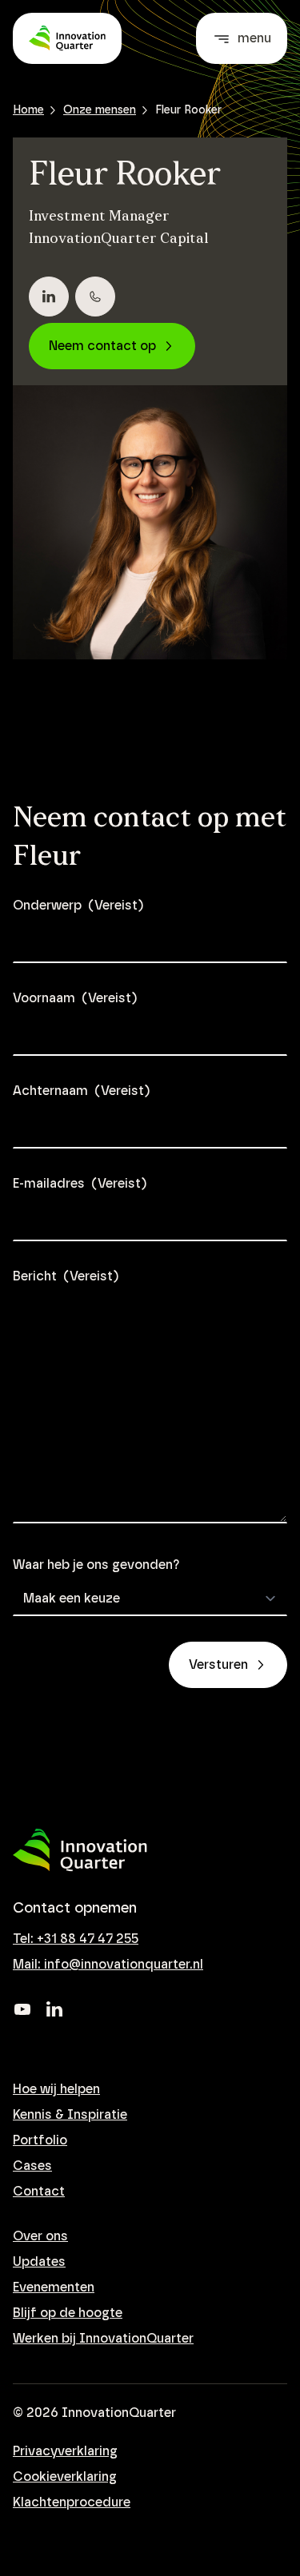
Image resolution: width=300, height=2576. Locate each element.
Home (28, 110)
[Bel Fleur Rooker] (95, 297)
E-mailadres (80, 1184)
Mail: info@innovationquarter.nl (108, 1965)
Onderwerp (78, 906)
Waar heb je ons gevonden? (96, 1565)
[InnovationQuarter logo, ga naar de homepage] (80, 1850)
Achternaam (81, 1091)
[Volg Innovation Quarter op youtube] (22, 2009)
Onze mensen (100, 110)
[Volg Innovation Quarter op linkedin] (54, 2009)
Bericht (66, 1276)
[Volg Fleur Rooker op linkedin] (49, 297)
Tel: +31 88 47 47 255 (76, 1939)
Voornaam (75, 998)
